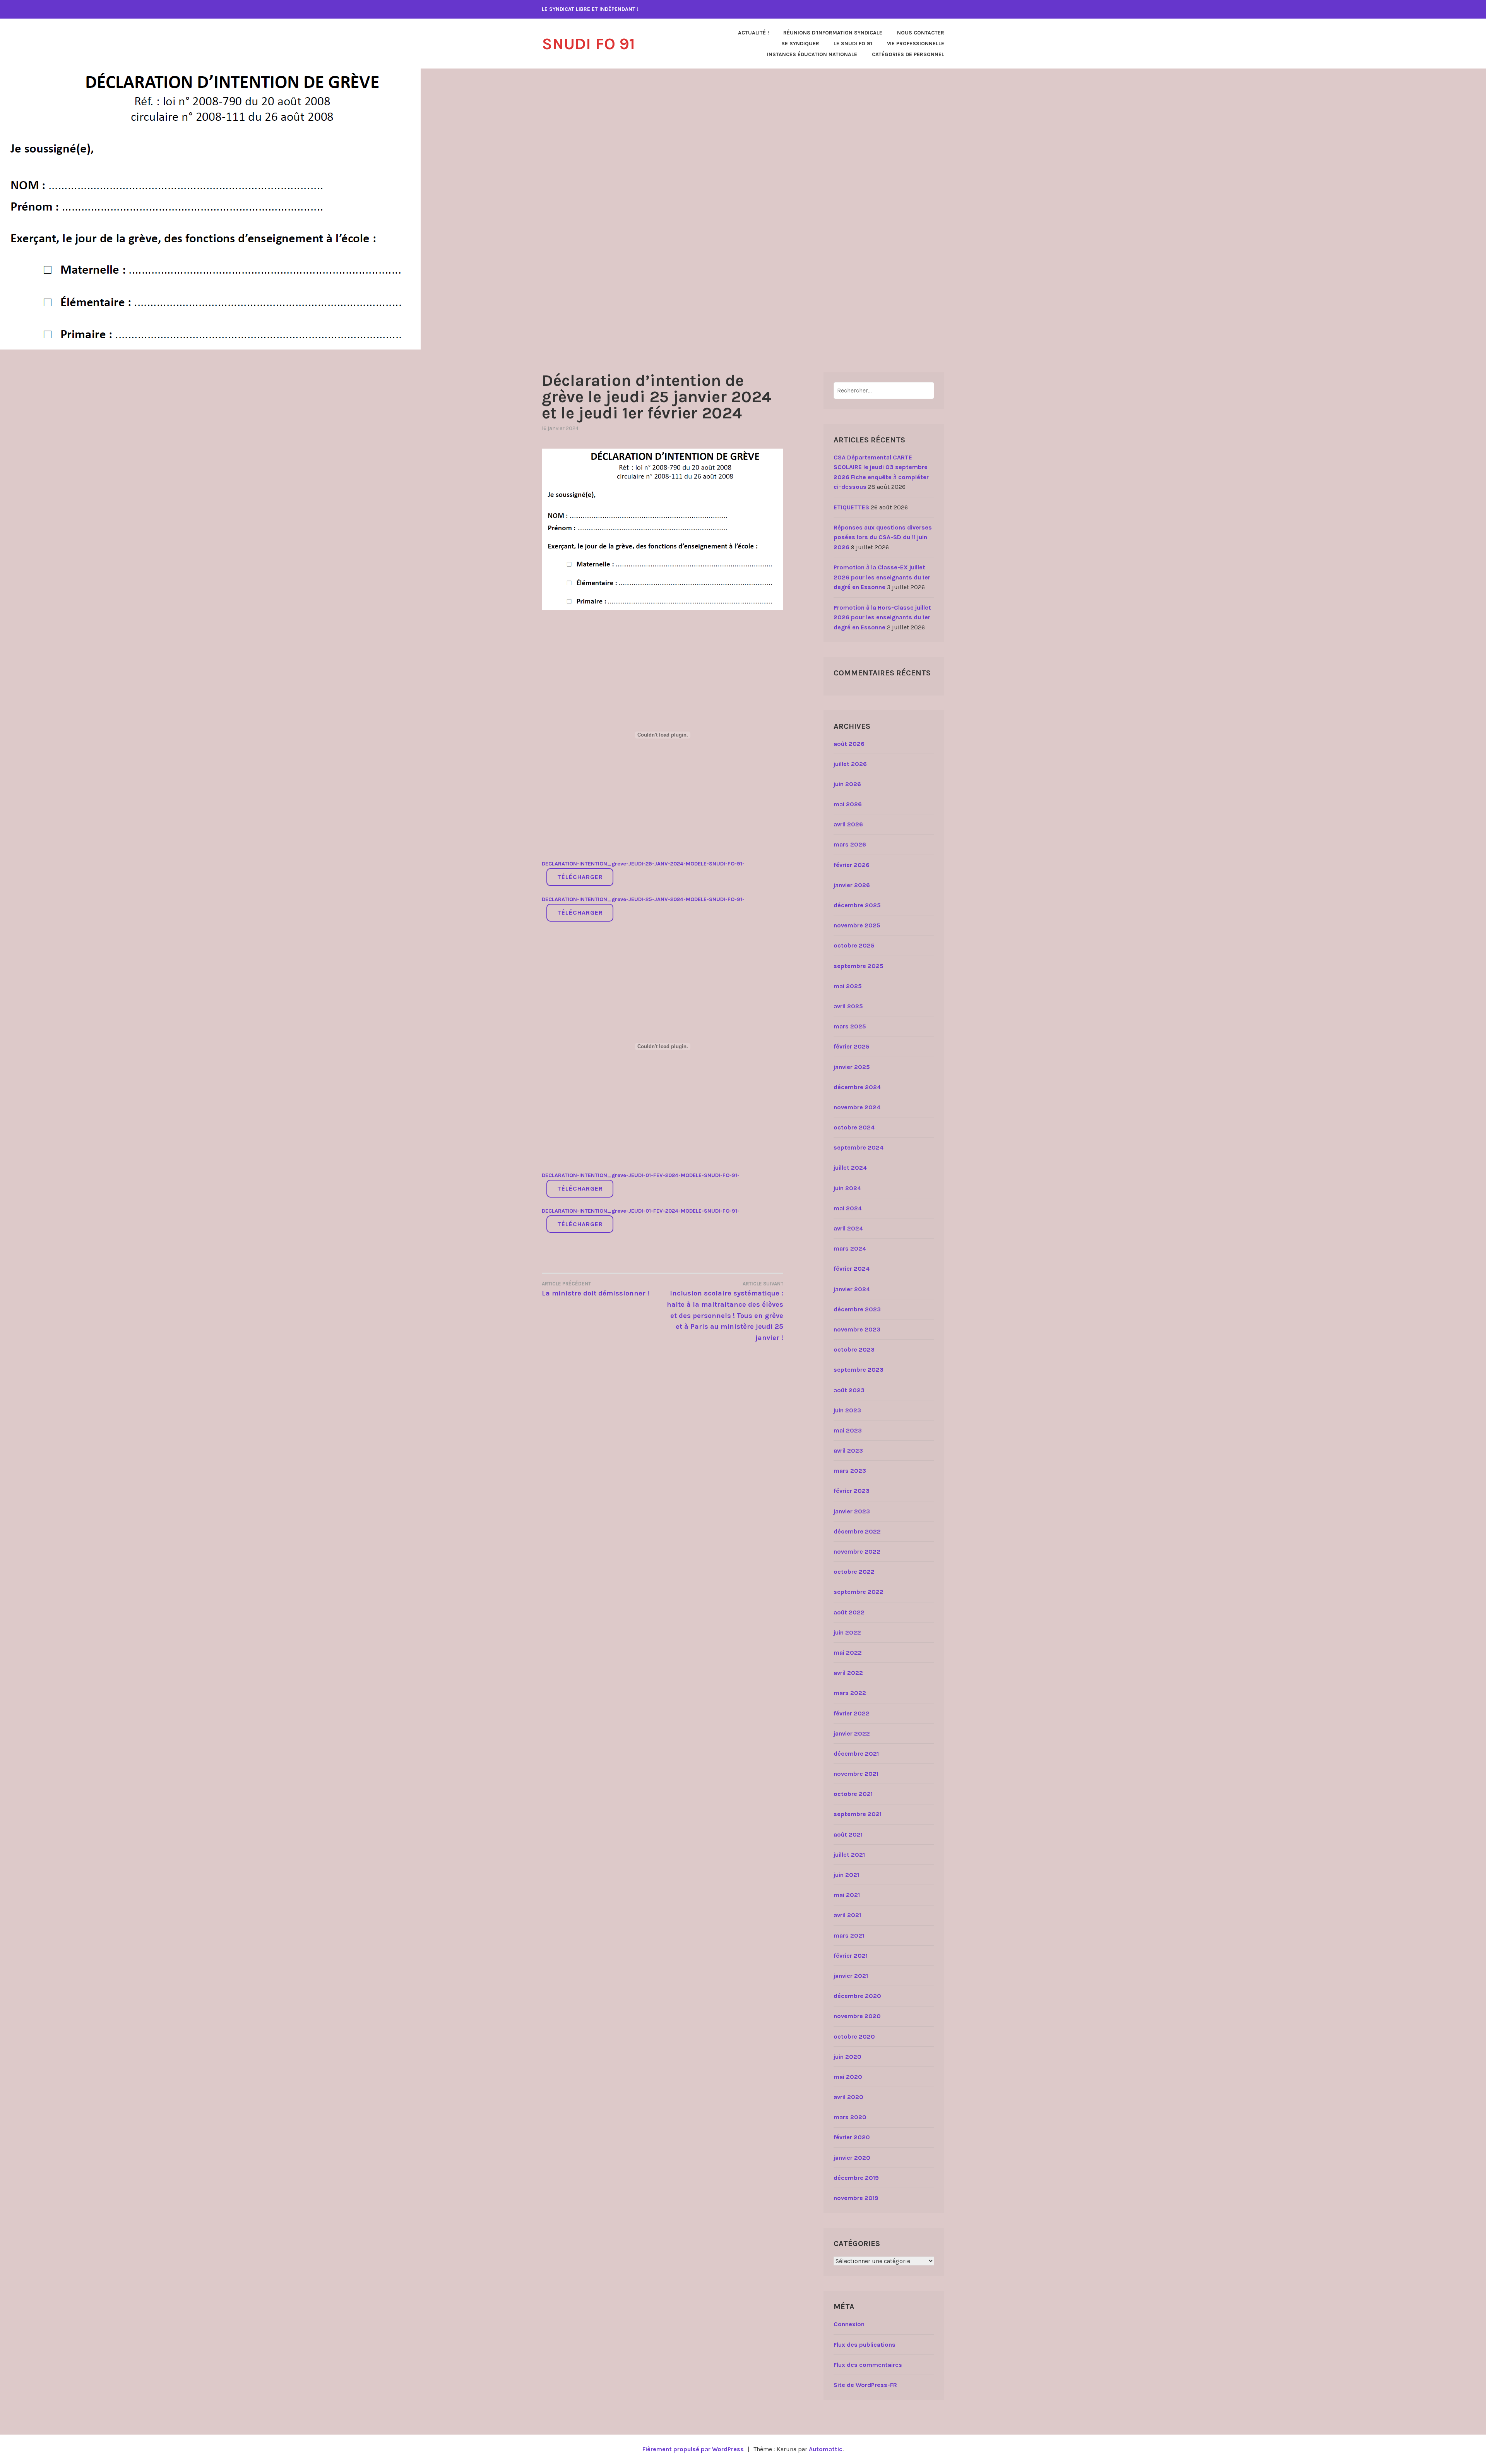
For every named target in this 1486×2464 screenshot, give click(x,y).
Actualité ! (753, 33)
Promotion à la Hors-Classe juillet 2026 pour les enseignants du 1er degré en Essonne (882, 617)
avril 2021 (847, 1915)
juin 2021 (846, 1875)
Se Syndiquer (800, 44)
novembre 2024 (857, 1107)
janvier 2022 (852, 1733)
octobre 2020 (854, 2036)
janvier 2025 (852, 1067)
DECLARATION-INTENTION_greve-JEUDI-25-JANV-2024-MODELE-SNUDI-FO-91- (643, 864)
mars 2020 (850, 2117)
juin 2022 (847, 1632)
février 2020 (852, 2137)
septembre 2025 (859, 966)
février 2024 (852, 1269)
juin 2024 (847, 1188)
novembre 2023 (857, 1329)
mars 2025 (850, 1026)
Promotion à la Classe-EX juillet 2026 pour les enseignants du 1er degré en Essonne (882, 577)
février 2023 (852, 1491)
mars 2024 (850, 1248)
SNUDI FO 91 (588, 44)
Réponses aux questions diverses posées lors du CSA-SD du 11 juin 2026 (883, 537)
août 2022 (849, 1612)
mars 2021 (849, 1935)
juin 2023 (847, 1410)
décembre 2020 (857, 1996)
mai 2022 (848, 1653)
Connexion (849, 2324)
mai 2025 (848, 986)
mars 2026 (850, 844)
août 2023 (849, 1390)
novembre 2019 (856, 2198)
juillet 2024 (850, 1168)
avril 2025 (848, 1006)
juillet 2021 (849, 1855)
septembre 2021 (858, 1814)
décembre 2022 (857, 1531)
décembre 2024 (857, 1087)
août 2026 (849, 744)
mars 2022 (850, 1693)
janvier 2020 (852, 2158)
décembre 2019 (856, 2178)
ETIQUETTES (851, 507)
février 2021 (851, 1956)
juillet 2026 (850, 764)
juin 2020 (847, 2057)
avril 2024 (848, 1228)
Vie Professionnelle (916, 44)
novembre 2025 (857, 925)
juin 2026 (847, 784)
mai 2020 (848, 2077)
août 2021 (848, 1834)
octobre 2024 (854, 1127)
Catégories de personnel (908, 54)
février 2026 (852, 865)
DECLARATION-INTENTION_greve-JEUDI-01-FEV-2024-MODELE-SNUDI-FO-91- (641, 1175)
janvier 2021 (851, 1976)
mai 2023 (848, 1430)
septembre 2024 (859, 1147)
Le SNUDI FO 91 (853, 44)
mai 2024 (848, 1208)
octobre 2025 (854, 945)
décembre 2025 (857, 905)
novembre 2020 (857, 2016)
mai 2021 (847, 1895)
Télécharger (580, 877)
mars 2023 (850, 1471)
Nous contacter (921, 33)
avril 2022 (848, 1673)
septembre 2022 (859, 1592)
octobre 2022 (854, 1572)
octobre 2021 (853, 1794)
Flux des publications (865, 2345)
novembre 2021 (856, 1774)
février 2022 (852, 1713)
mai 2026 (848, 804)
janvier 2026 (852, 885)
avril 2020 (848, 2097)
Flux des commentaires (868, 2365)
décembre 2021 (856, 1754)
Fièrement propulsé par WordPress (693, 2449)
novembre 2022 (857, 1552)
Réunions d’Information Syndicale (833, 33)
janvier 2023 (852, 1511)
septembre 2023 (859, 1370)
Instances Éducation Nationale (812, 54)
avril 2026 (848, 824)
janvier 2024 (852, 1289)
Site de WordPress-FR (865, 2385)
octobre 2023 (854, 1349)
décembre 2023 (857, 1309)
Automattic (826, 2449)
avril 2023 (848, 1450)
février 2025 (852, 1046)
